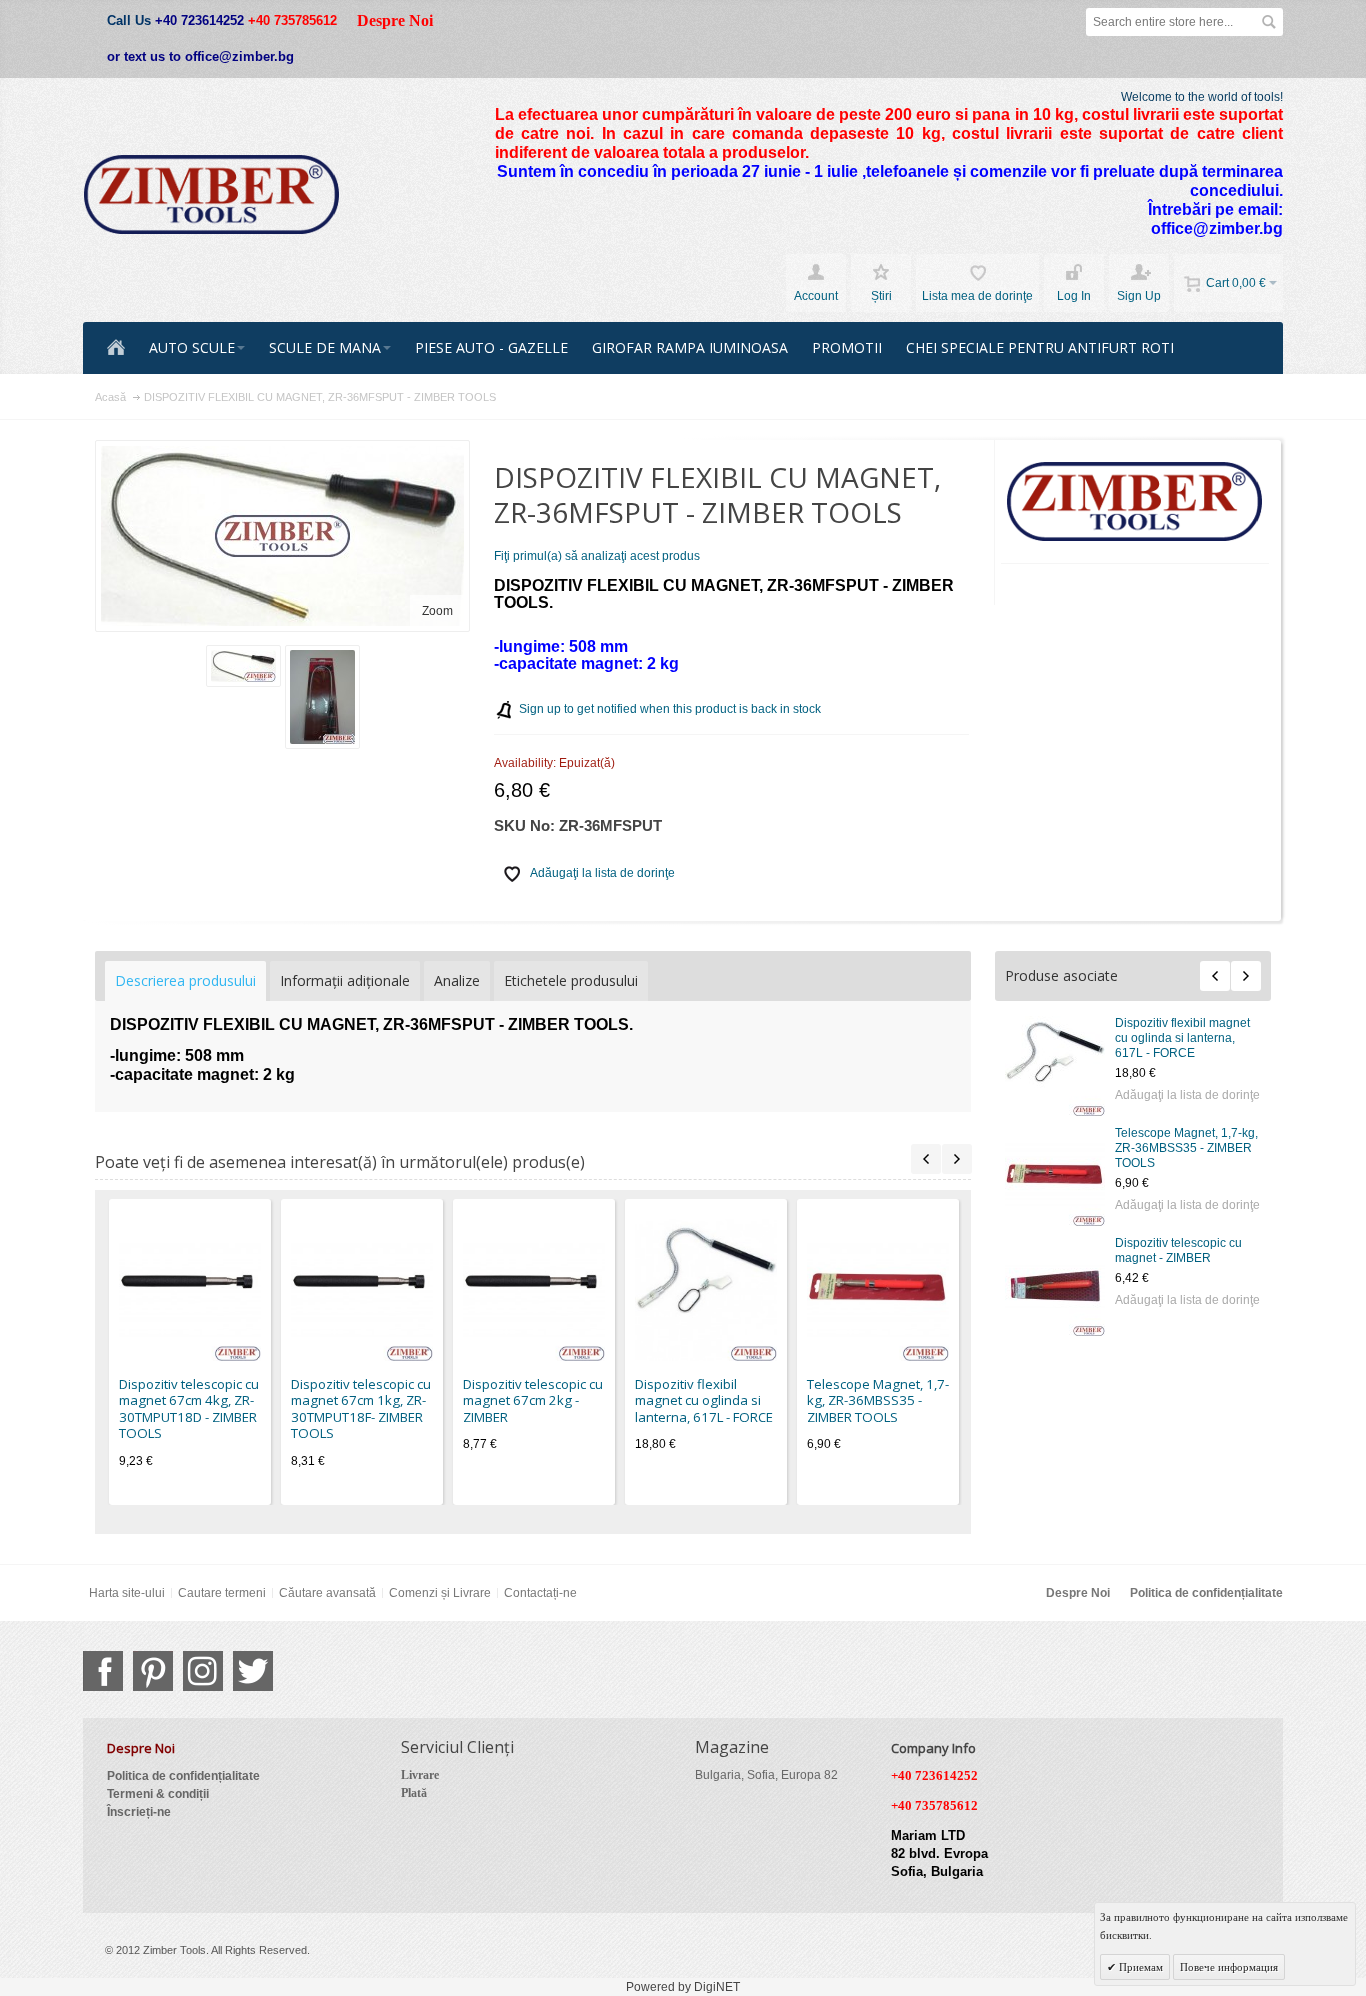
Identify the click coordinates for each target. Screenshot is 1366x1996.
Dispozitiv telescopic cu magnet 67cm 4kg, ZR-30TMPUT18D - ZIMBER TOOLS (189, 1409)
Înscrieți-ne (139, 1812)
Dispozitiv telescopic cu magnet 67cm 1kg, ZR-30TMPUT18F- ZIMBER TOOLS (361, 1409)
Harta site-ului (127, 1593)
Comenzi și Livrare (440, 1593)
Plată (414, 1793)
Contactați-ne (540, 1593)
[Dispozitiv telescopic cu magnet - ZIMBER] (1055, 1286)
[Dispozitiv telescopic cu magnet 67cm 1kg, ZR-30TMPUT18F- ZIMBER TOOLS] (362, 1290)
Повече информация (1229, 1967)
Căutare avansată (327, 1593)
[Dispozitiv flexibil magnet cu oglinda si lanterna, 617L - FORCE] (1055, 1066)
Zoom (437, 611)
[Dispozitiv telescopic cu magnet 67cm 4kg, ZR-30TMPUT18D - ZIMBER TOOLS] (190, 1290)
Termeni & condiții (158, 1794)
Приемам (1139, 1967)
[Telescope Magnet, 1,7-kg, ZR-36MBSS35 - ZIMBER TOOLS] (1055, 1176)
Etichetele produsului (571, 980)
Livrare (420, 1775)
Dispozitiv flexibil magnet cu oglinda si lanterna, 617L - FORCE (1182, 1038)
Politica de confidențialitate (1206, 1593)
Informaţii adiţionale (345, 980)
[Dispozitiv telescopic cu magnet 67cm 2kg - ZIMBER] (534, 1290)
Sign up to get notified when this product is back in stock (670, 709)
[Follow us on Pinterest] (153, 1671)
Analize (457, 980)
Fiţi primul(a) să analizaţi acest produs (597, 556)
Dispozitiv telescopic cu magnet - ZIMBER (1178, 1250)
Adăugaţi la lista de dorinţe (1187, 1095)
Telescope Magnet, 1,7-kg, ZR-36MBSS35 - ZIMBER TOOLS (1186, 1148)
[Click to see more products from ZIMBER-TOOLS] (1135, 502)
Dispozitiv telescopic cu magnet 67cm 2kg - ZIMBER (533, 1400)
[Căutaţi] (1269, 22)
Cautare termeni (222, 1593)
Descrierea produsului (185, 980)
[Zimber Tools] (211, 195)
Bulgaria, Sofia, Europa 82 (766, 1775)
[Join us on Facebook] (103, 1671)
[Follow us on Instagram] (203, 1671)
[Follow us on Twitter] (253, 1671)
